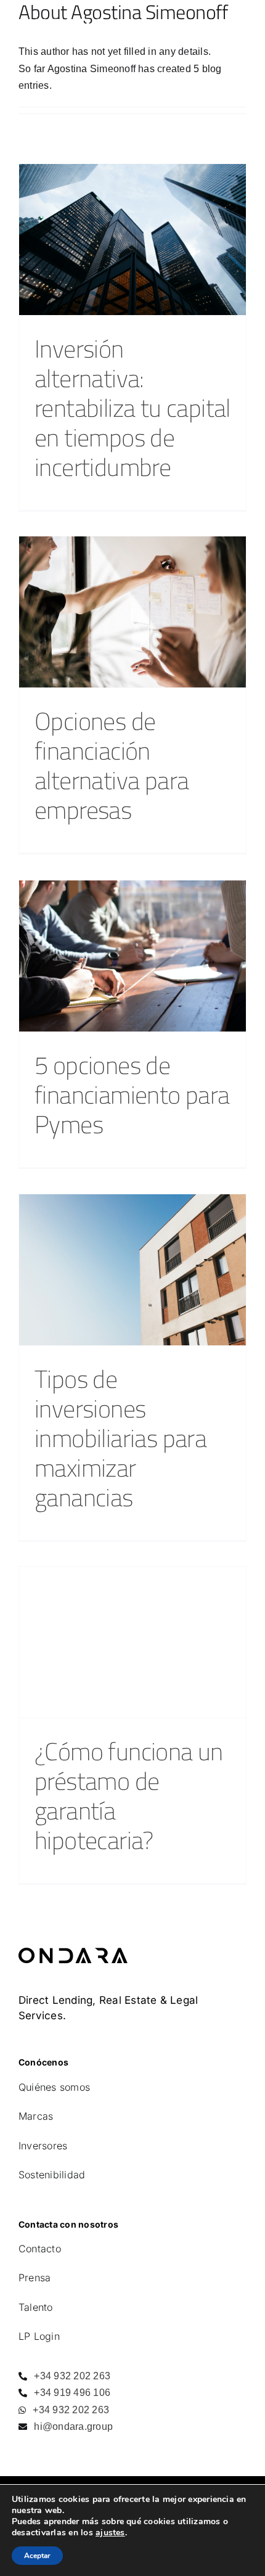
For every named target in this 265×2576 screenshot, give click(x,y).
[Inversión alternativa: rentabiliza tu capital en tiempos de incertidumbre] (132, 240)
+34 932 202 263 (71, 2376)
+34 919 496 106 (71, 2393)
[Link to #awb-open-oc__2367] (241, 19)
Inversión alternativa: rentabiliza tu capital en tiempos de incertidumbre (132, 408)
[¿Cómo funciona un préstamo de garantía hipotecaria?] (132, 1642)
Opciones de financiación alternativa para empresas (112, 765)
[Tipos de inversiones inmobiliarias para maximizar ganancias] (132, 1270)
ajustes (110, 2533)
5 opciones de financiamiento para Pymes (132, 1094)
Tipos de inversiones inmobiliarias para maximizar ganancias (120, 1438)
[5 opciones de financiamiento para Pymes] (132, 956)
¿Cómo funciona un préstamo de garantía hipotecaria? (129, 1795)
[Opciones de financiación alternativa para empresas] (132, 612)
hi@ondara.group (72, 2426)
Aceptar (37, 2556)
